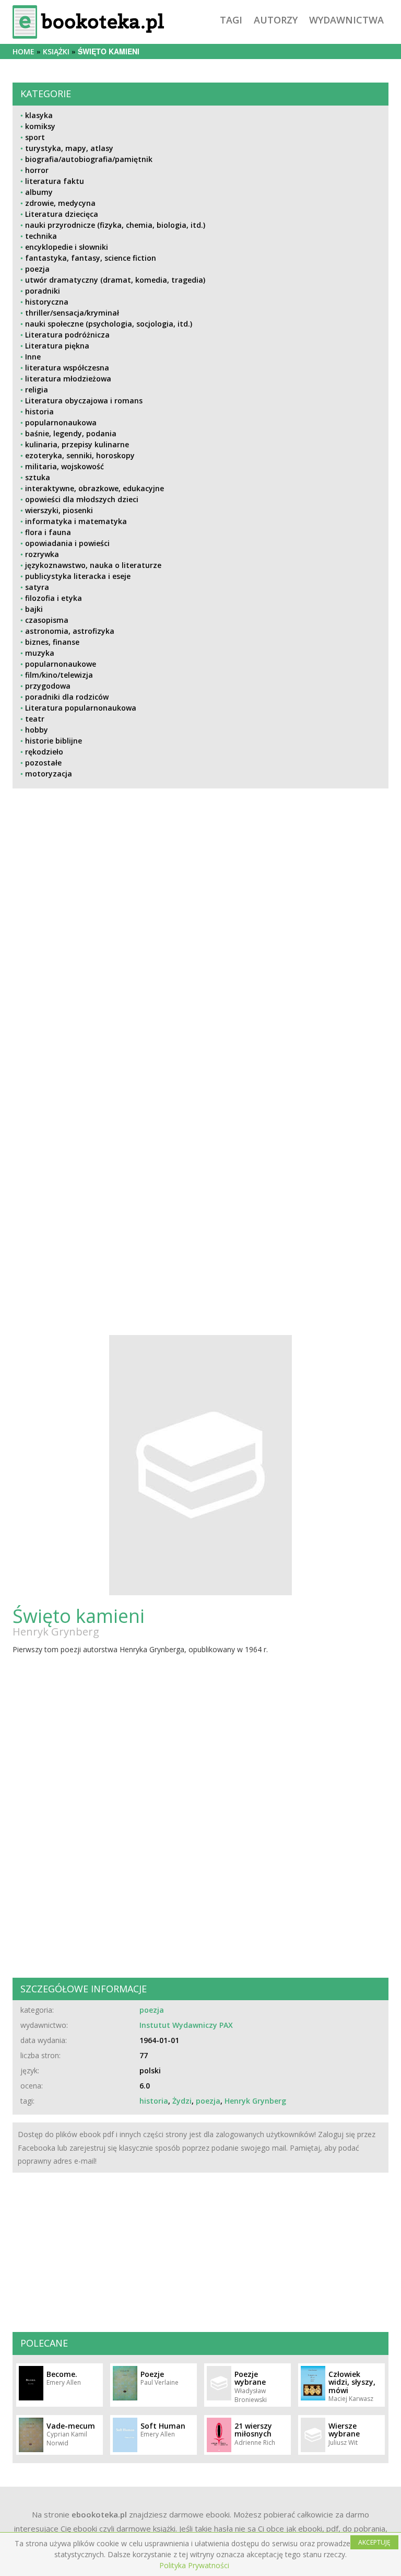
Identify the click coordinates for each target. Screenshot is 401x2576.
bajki (34, 609)
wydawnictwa (346, 20)
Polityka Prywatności (194, 2565)
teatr (35, 719)
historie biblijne (54, 741)
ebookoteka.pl (99, 2514)
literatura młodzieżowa (68, 379)
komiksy (40, 126)
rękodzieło (44, 752)
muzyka (40, 653)
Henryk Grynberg (56, 1632)
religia (37, 390)
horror (37, 170)
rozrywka (42, 554)
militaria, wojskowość (64, 466)
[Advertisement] (200, 989)
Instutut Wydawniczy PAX (186, 2025)
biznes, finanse (52, 642)
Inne (33, 357)
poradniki (43, 291)
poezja (37, 269)
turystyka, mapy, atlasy (69, 148)
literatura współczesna (67, 368)
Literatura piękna (57, 346)
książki (56, 51)
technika (41, 236)
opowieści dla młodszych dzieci (82, 499)
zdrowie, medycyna (60, 203)
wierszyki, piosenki (59, 510)
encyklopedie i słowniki (67, 247)
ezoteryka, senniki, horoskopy (80, 455)
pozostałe (43, 763)
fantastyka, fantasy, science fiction (91, 258)
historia (39, 411)
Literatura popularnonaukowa (81, 708)
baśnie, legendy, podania (71, 433)
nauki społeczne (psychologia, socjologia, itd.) (109, 324)
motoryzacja (49, 774)
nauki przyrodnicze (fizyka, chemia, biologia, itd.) (115, 225)
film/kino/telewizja (59, 675)
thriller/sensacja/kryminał (72, 313)
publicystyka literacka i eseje (78, 576)
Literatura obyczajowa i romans (84, 401)
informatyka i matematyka (76, 521)
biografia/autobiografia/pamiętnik (89, 159)
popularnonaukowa (61, 422)
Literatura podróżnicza (67, 335)
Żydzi (182, 2101)
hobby (37, 730)
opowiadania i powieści (67, 543)
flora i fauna (48, 532)
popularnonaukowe (61, 664)
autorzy (276, 20)
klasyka (39, 115)
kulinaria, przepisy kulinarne (77, 444)
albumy (39, 192)
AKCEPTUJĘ (374, 2542)
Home (23, 51)
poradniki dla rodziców (67, 697)
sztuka (38, 477)
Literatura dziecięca (62, 214)
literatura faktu (55, 181)
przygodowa (48, 686)
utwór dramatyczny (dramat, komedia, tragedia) (115, 280)
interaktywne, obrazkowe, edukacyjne (95, 488)
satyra (37, 587)
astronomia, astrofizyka (70, 631)
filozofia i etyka (54, 598)
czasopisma (47, 620)
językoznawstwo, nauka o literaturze (93, 565)
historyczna (47, 302)
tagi (231, 20)
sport (35, 137)
